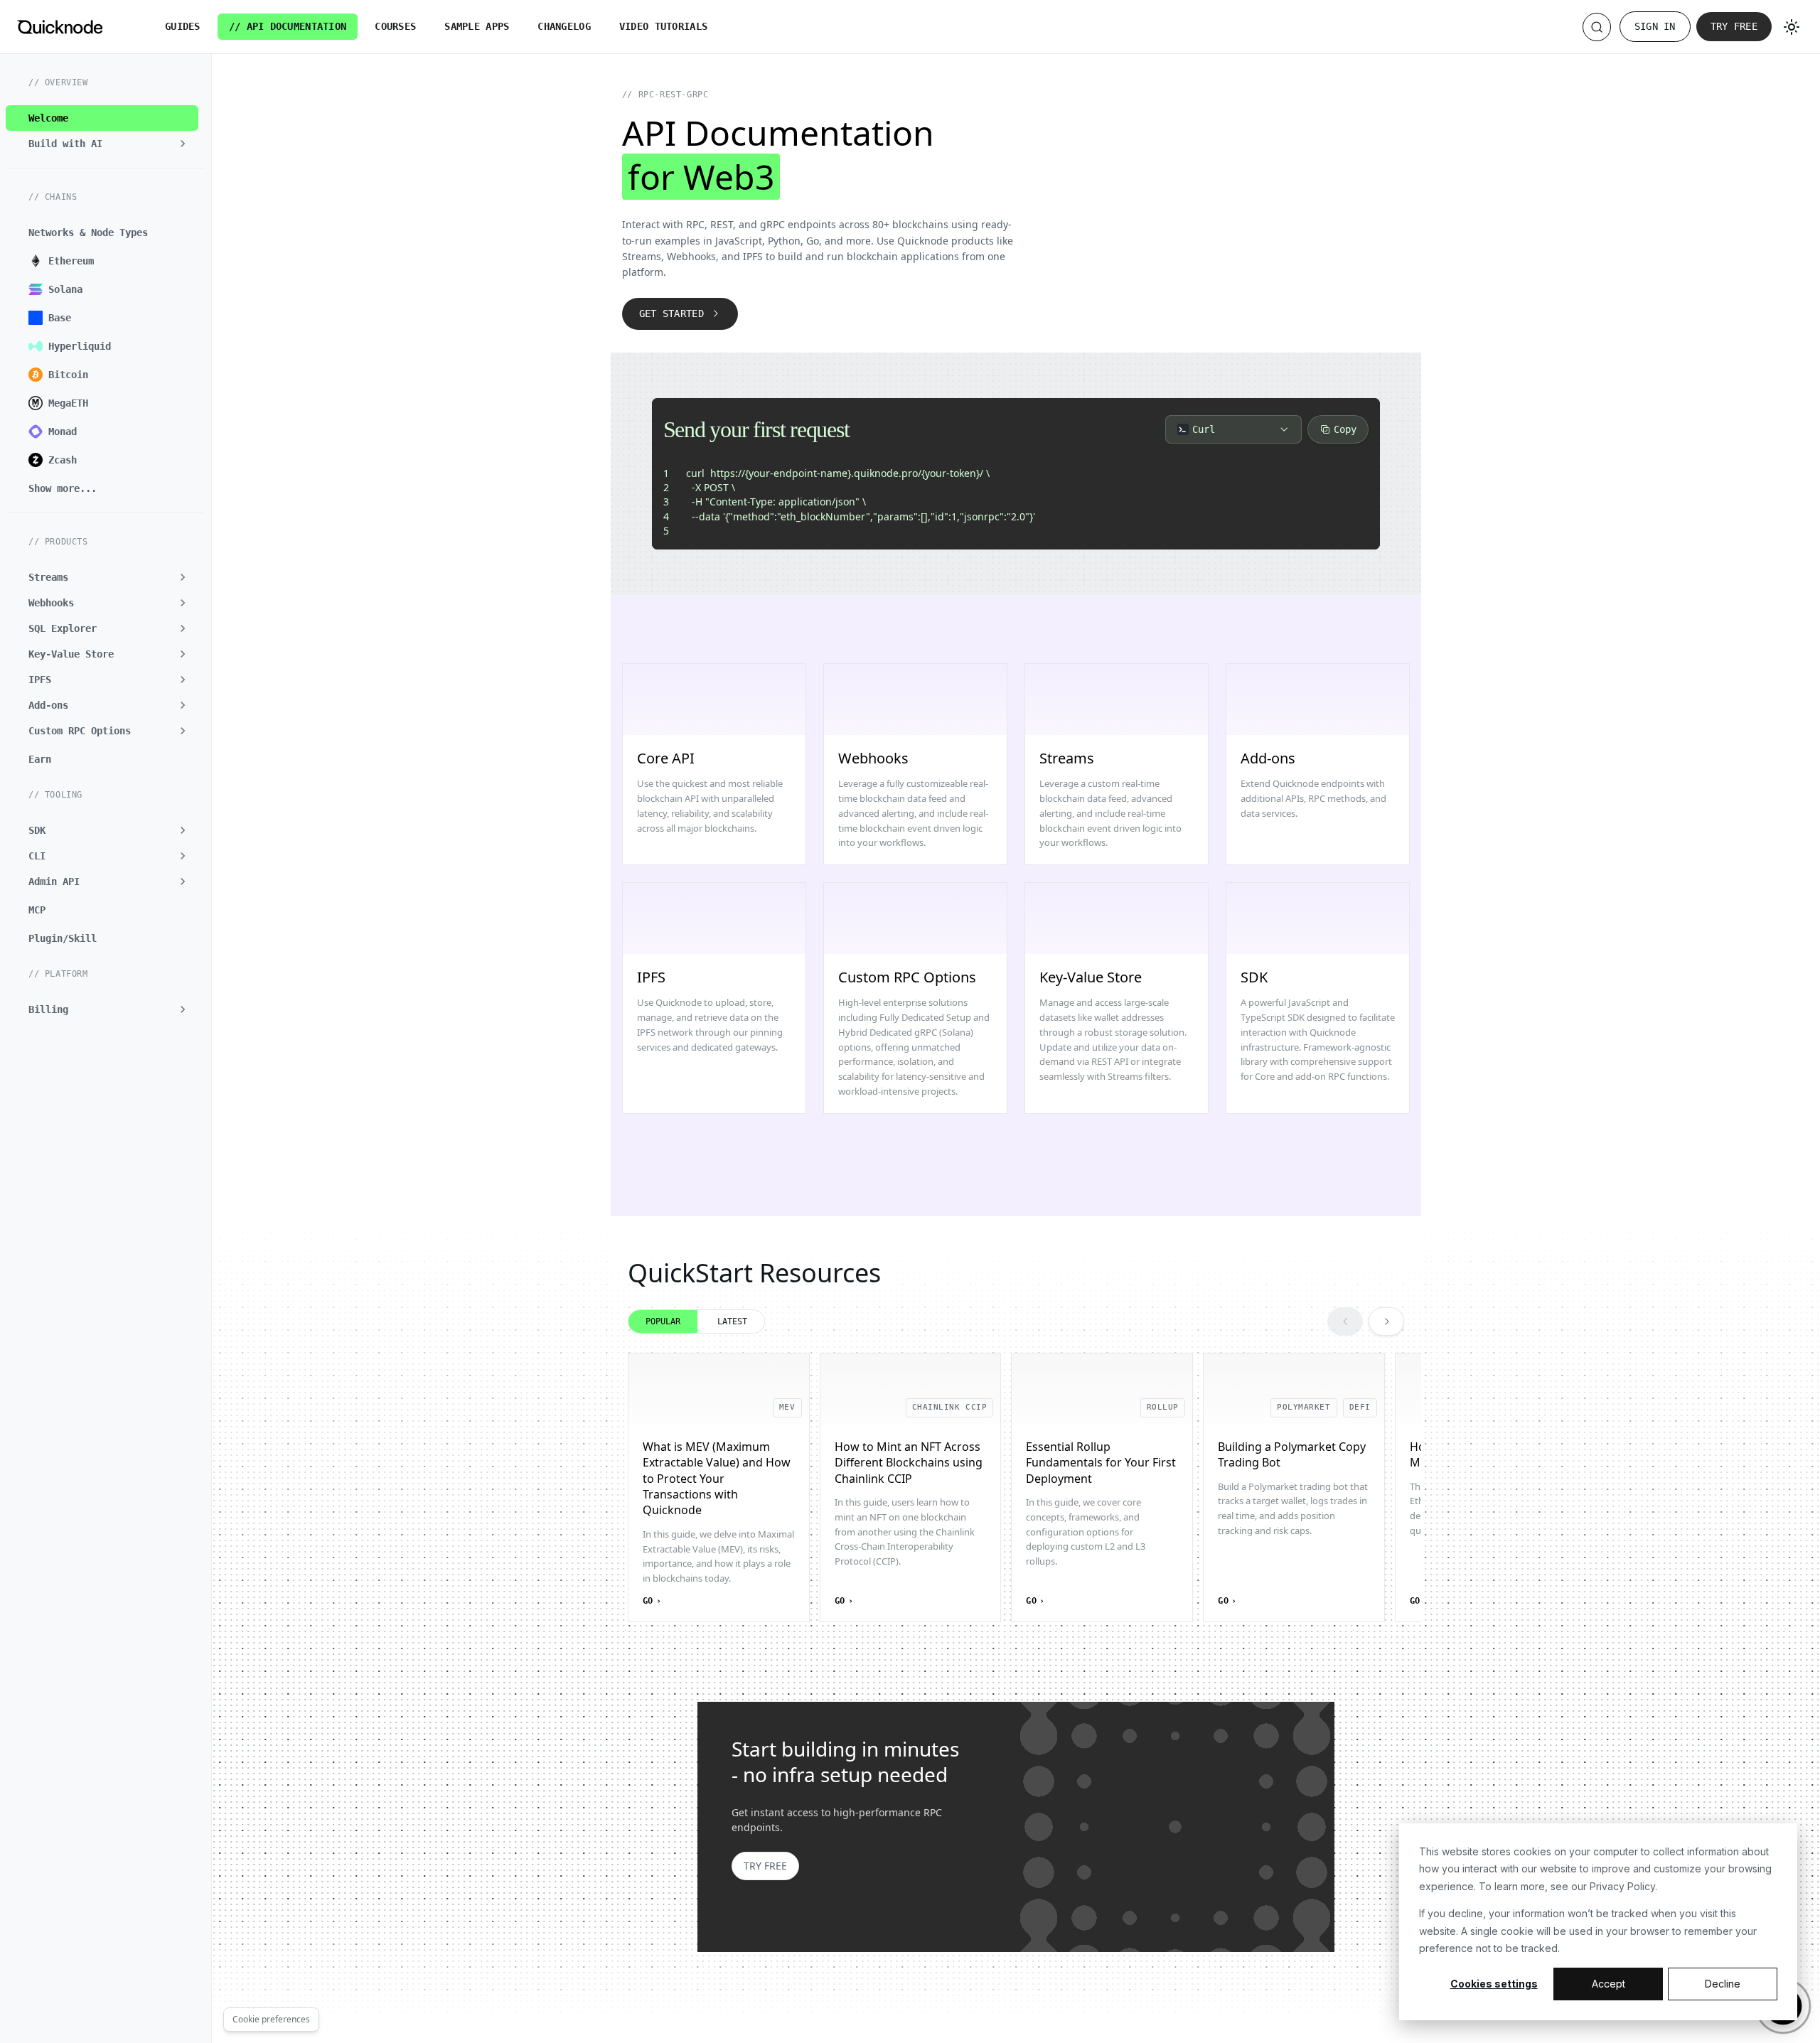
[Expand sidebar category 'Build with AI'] (183, 144)
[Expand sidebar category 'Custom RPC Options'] (183, 731)
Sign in (1655, 26)
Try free (1734, 26)
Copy (1345, 429)
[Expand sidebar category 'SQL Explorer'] (183, 628)
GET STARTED (671, 313)
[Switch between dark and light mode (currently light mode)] (1792, 27)
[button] (102, 1009)
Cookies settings (1494, 1984)
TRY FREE (765, 1866)
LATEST (732, 1321)
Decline (1723, 1984)
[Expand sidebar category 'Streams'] (183, 577)
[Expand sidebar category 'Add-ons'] (183, 705)
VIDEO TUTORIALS (663, 26)
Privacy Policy (1622, 1886)
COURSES (395, 26)
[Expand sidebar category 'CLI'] (183, 856)
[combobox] (1233, 429)
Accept (1608, 1984)
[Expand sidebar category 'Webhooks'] (183, 603)
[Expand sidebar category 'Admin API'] (183, 881)
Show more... (63, 488)
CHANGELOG (564, 26)
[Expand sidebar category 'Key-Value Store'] (183, 654)
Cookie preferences (271, 2019)
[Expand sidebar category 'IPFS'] (183, 680)
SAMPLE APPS (477, 26)
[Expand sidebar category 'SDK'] (183, 830)
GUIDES (183, 26)
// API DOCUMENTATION (288, 26)
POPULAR (663, 1321)
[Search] (1597, 27)
